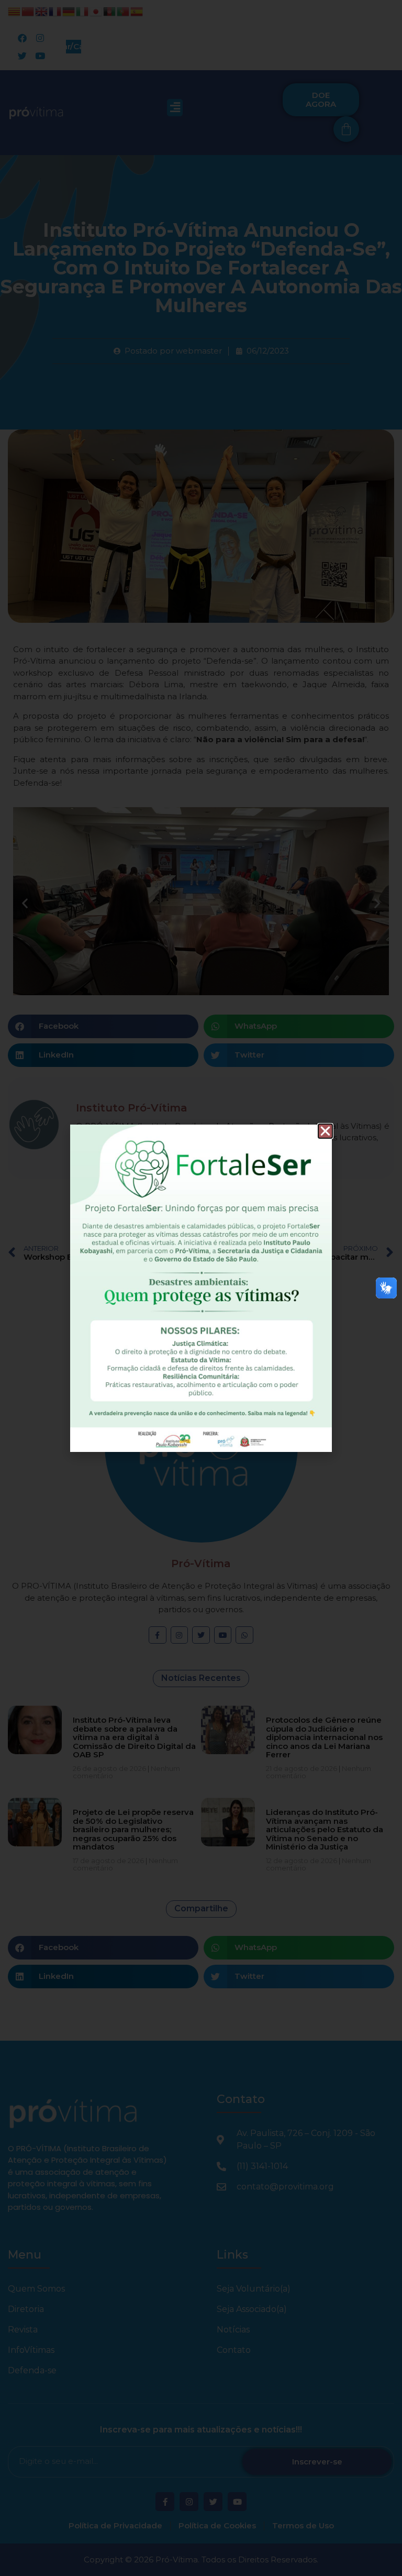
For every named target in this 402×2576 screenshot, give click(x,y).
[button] (325, 1131)
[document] (201, 1288)
